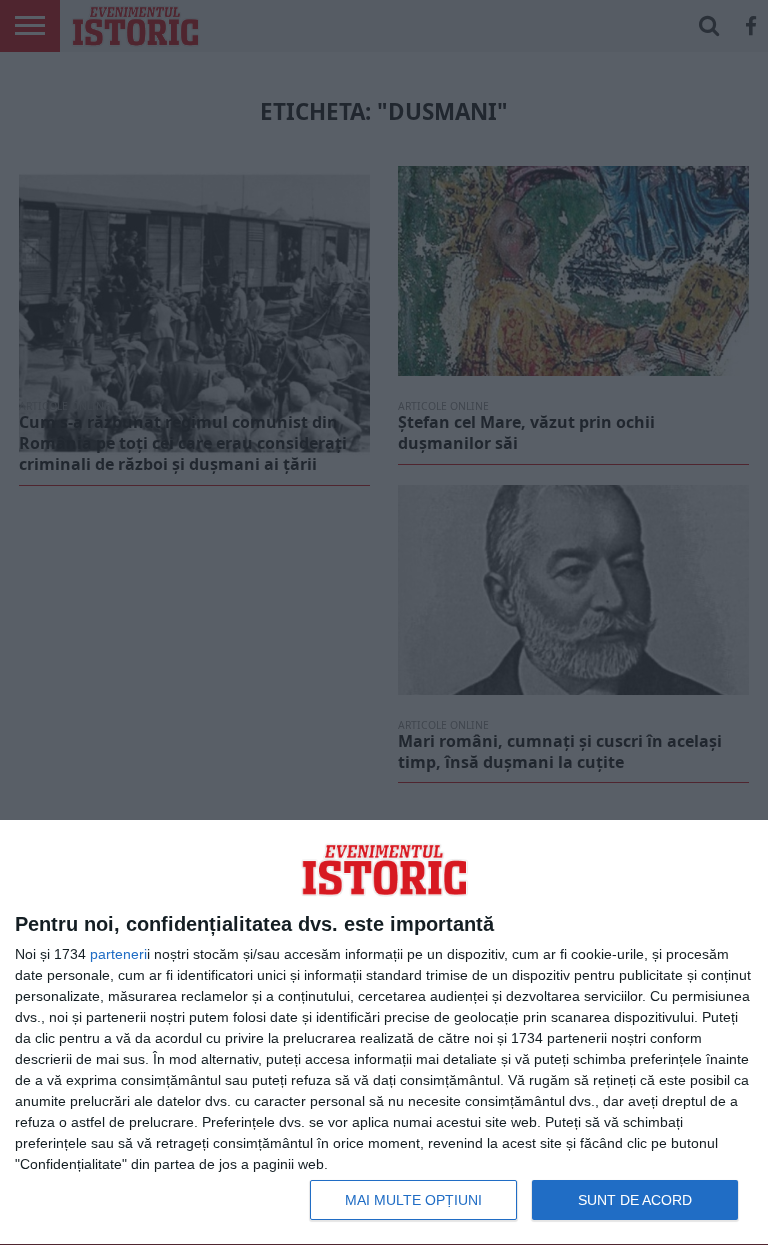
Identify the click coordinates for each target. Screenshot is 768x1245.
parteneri (118, 954)
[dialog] (384, 1033)
